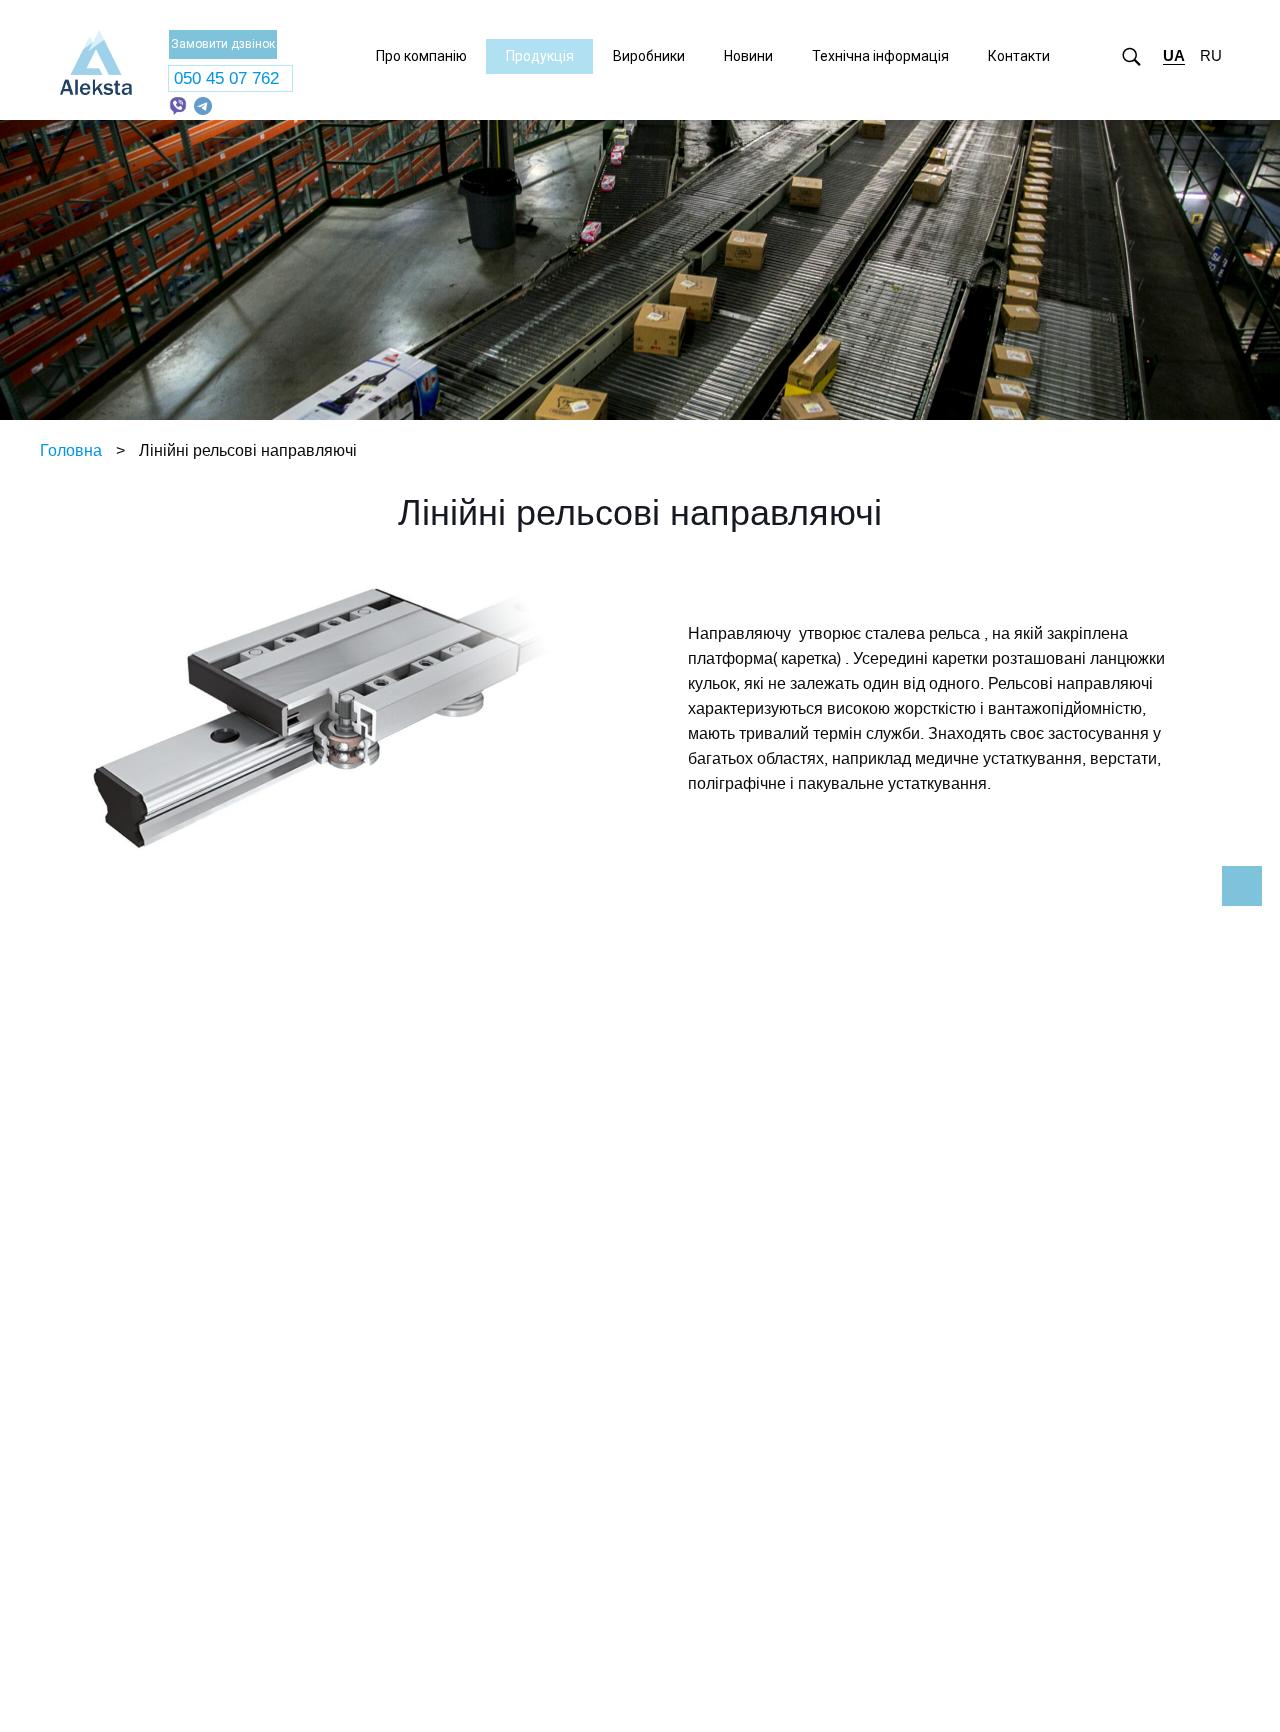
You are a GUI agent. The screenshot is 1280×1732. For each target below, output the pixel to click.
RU (1211, 55)
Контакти (1019, 56)
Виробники (649, 56)
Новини (748, 56)
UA (1174, 55)
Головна (71, 450)
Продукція (540, 56)
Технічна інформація (880, 56)
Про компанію (421, 56)
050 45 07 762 (226, 78)
